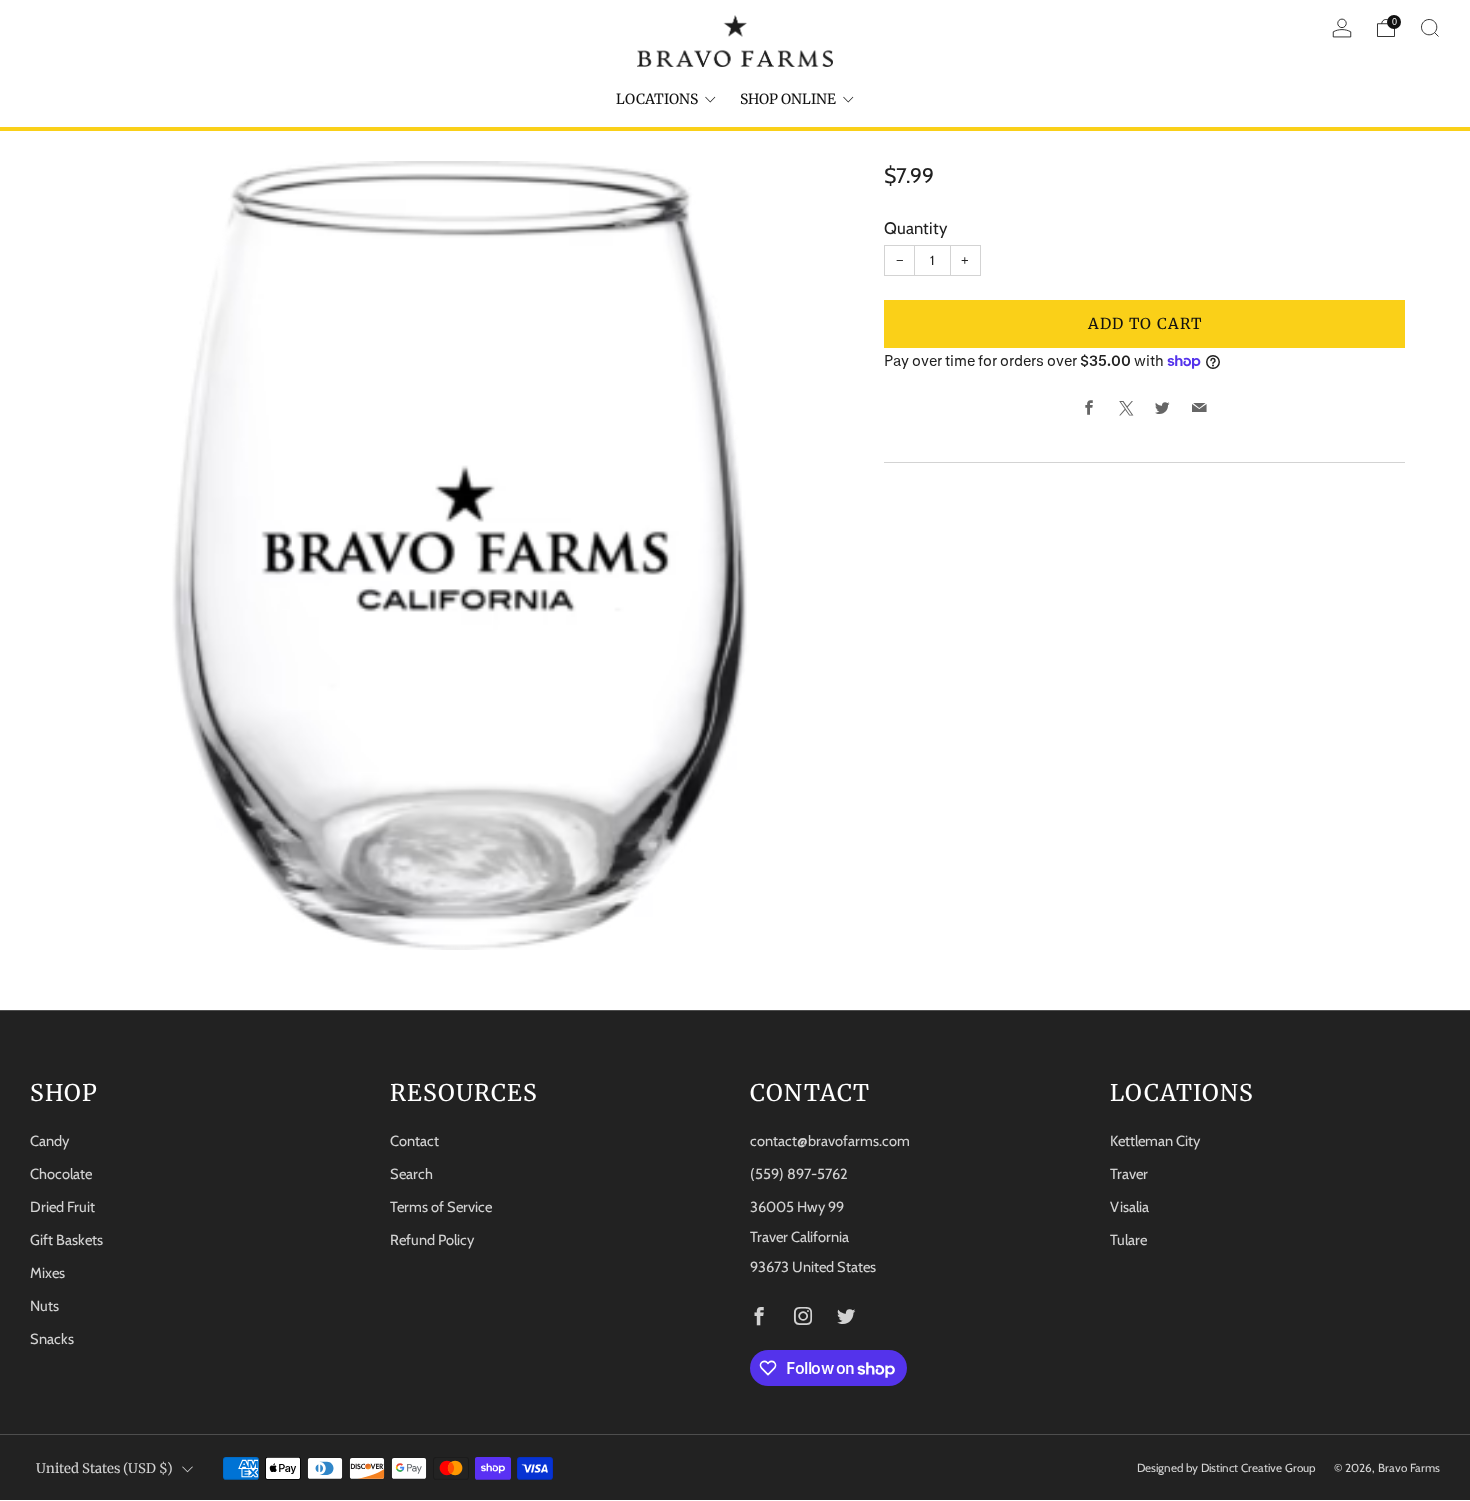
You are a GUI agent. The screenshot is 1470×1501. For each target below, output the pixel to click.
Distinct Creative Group (1258, 1468)
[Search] (1430, 28)
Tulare (1128, 1240)
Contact (414, 1141)
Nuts (44, 1306)
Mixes (47, 1273)
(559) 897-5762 (799, 1174)
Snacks (52, 1339)
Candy (49, 1141)
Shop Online (788, 99)
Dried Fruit (62, 1207)
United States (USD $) (104, 1468)
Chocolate (61, 1174)
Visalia (1129, 1207)
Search (411, 1174)
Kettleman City (1155, 1141)
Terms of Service (441, 1207)
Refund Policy (432, 1240)
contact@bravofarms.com (830, 1141)
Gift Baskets (66, 1240)
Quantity (915, 228)
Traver (1129, 1174)
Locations (657, 99)
